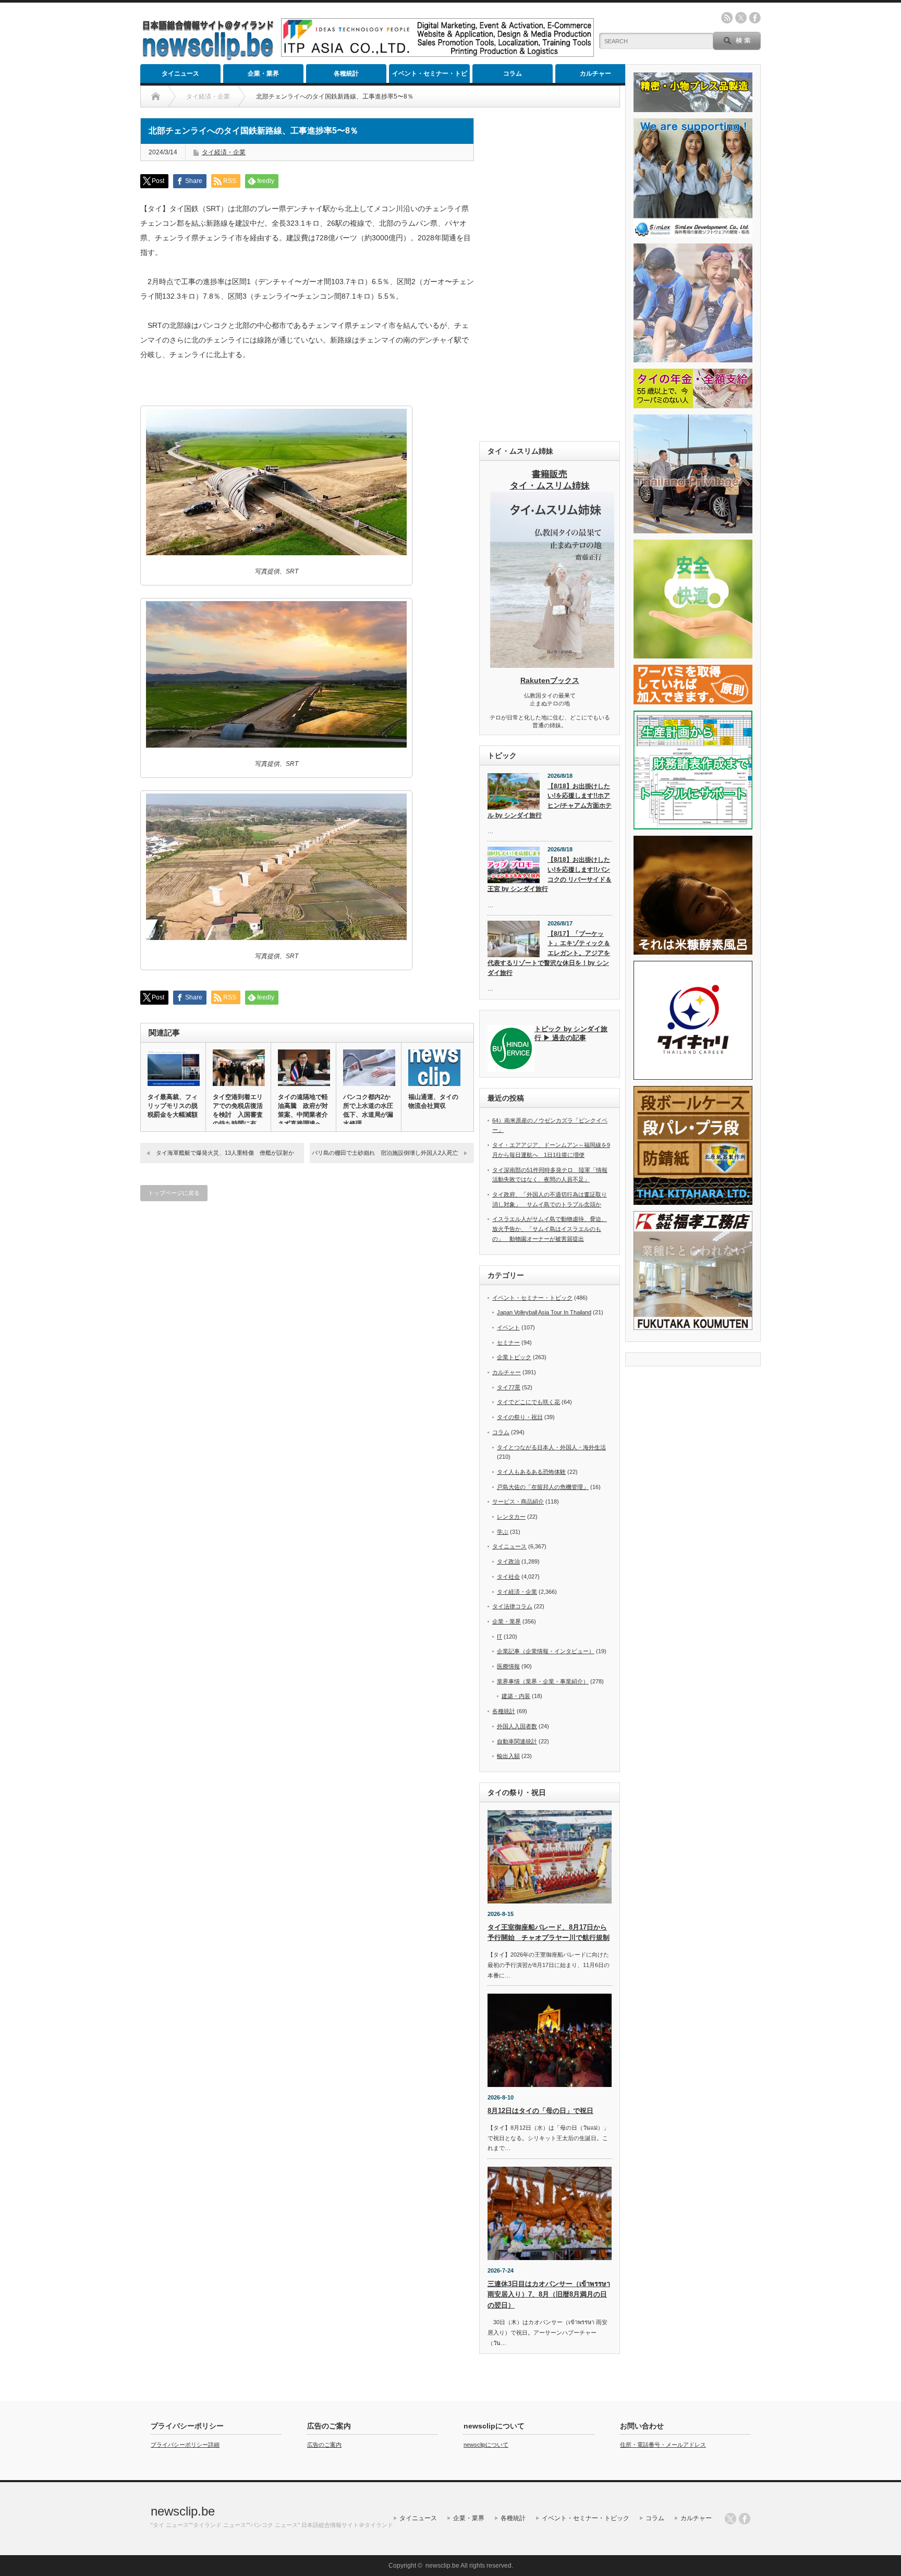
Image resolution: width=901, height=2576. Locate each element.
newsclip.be (183, 2511)
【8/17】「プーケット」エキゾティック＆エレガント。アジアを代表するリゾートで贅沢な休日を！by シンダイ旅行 (549, 953)
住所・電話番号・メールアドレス (663, 2445)
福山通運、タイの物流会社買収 (433, 1101)
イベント (508, 1327)
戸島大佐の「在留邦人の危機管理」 (543, 1487)
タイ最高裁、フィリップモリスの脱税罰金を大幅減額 (173, 1106)
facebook (755, 18)
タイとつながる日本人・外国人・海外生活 (551, 1447)
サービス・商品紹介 (518, 1501)
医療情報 (508, 1666)
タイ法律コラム (512, 1606)
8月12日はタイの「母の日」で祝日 (540, 2111)
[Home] (156, 96)
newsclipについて (486, 2445)
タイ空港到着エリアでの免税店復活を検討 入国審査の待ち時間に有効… (238, 1115)
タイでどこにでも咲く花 (528, 1402)
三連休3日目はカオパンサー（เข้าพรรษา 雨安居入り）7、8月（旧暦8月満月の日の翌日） (549, 2295)
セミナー (508, 1342)
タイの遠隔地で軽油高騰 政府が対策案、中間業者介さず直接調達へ (303, 1110)
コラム (513, 74)
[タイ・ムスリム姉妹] (552, 665)
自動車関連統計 (517, 1741)
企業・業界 (263, 74)
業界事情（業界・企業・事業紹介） (543, 1681)
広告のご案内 (324, 2445)
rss (727, 18)
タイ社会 (508, 1577)
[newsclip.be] (208, 58)
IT (500, 1637)
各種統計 (346, 74)
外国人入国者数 (517, 1726)
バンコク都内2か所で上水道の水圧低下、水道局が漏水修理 (368, 1110)
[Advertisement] (550, 274)
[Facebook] (745, 2519)
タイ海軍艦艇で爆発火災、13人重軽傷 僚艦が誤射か (225, 1153)
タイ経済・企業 (224, 152)
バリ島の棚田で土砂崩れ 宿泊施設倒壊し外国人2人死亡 (385, 1153)
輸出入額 (508, 1756)
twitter (741, 18)
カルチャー (595, 74)
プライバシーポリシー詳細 (185, 2445)
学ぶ (503, 1532)
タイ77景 (509, 1387)
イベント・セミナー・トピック (430, 76)
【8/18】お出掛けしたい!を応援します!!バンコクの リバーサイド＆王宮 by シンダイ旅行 (550, 874)
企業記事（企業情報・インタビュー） (546, 1651)
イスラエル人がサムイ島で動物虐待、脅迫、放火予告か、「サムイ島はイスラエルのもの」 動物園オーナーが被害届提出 (550, 1229)
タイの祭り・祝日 (520, 1417)
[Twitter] (730, 2519)
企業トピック (514, 1357)
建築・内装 (516, 1696)
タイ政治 (508, 1561)
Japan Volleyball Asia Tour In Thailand (544, 1312)
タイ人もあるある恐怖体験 (531, 1472)
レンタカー (511, 1517)
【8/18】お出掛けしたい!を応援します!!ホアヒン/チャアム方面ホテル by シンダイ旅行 (550, 801)
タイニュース (180, 74)
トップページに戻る (174, 1193)
